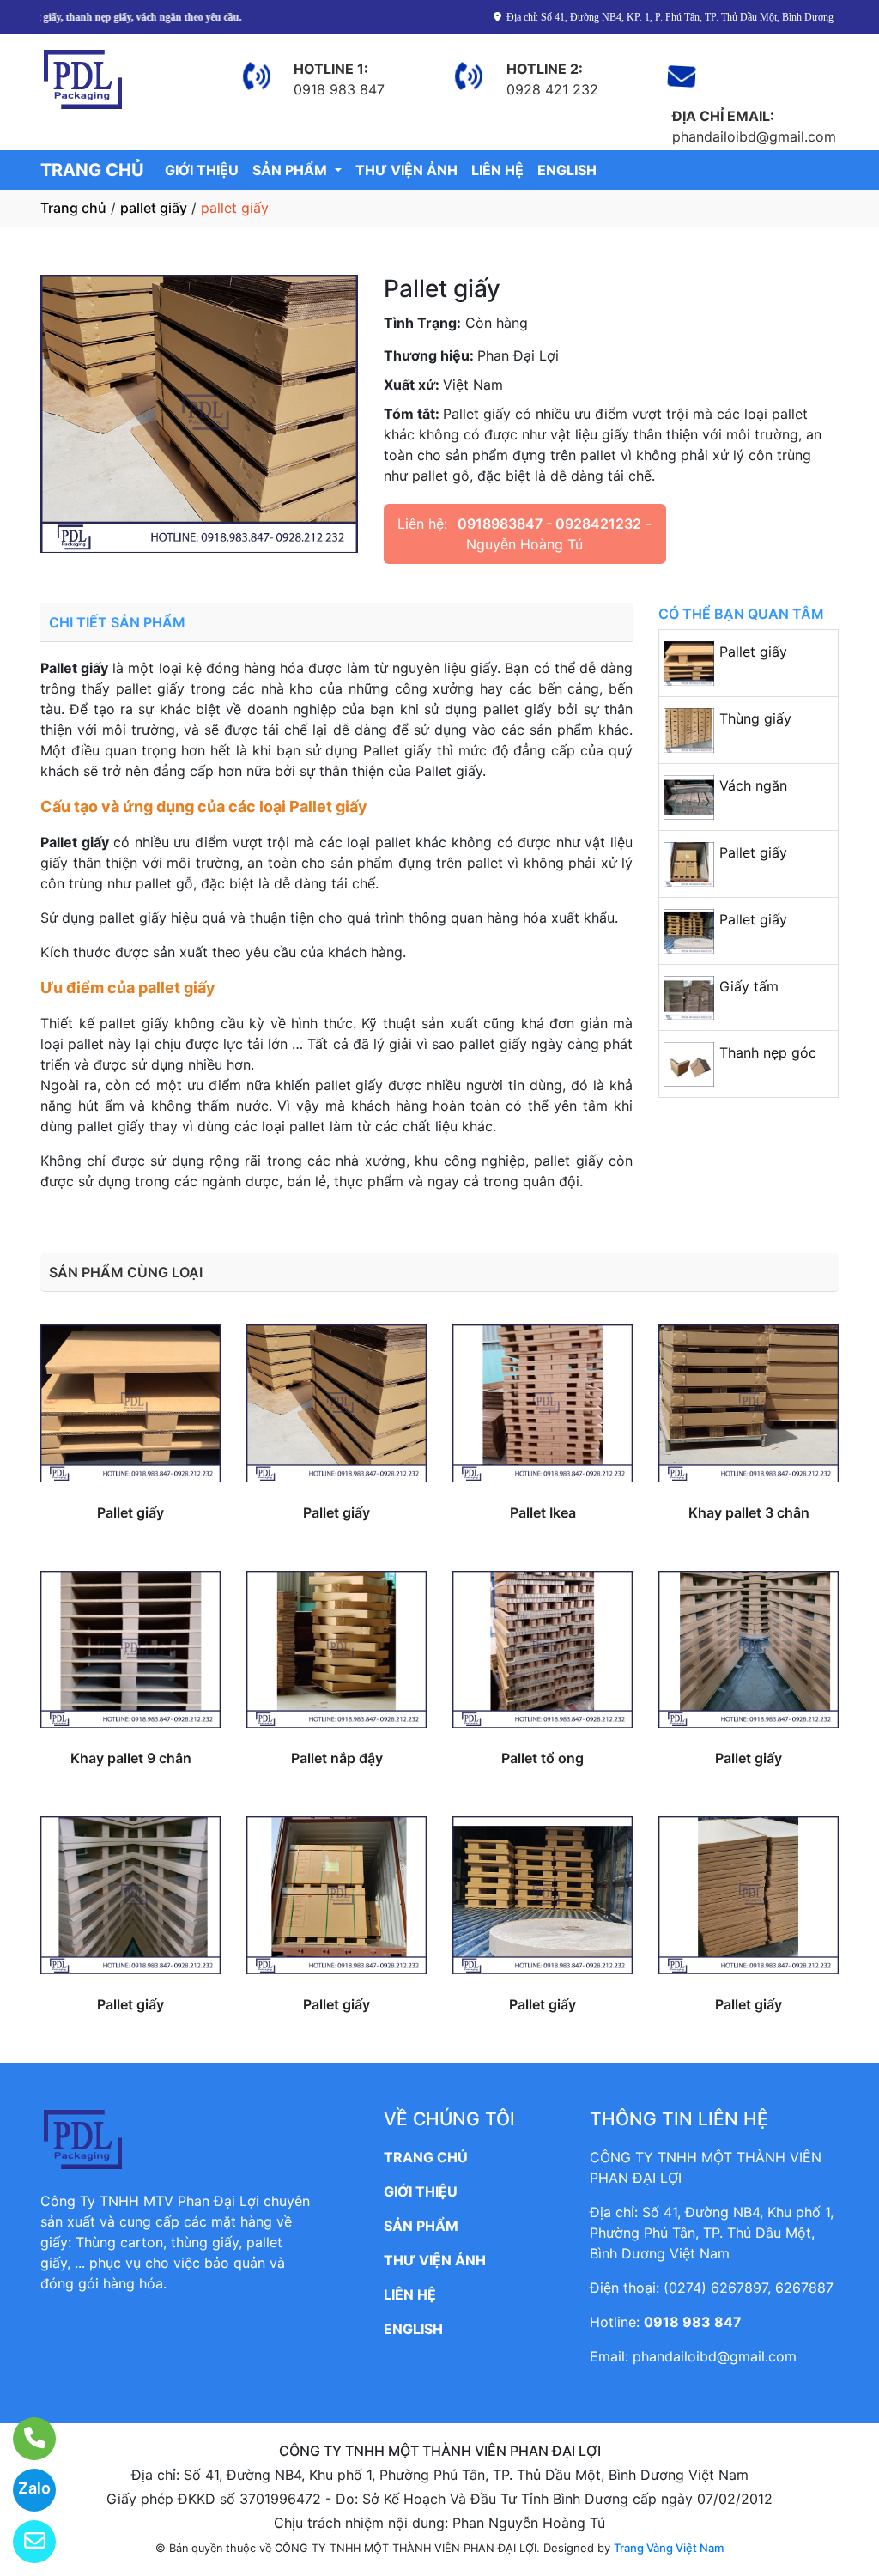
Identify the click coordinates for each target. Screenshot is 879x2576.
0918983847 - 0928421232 (549, 524)
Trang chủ (73, 208)
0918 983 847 (693, 2322)
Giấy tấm (749, 986)
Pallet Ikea (543, 1512)
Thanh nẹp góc (768, 1052)
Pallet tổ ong (543, 1758)
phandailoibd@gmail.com (715, 2356)
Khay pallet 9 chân (131, 1758)
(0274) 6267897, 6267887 (749, 2288)
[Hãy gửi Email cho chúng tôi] (24, 2542)
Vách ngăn (753, 785)
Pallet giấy (753, 652)
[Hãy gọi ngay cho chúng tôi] (24, 2439)
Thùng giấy (755, 718)
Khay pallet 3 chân (749, 1512)
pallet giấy (154, 208)
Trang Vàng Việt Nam (669, 2548)
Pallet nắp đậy (337, 1758)
